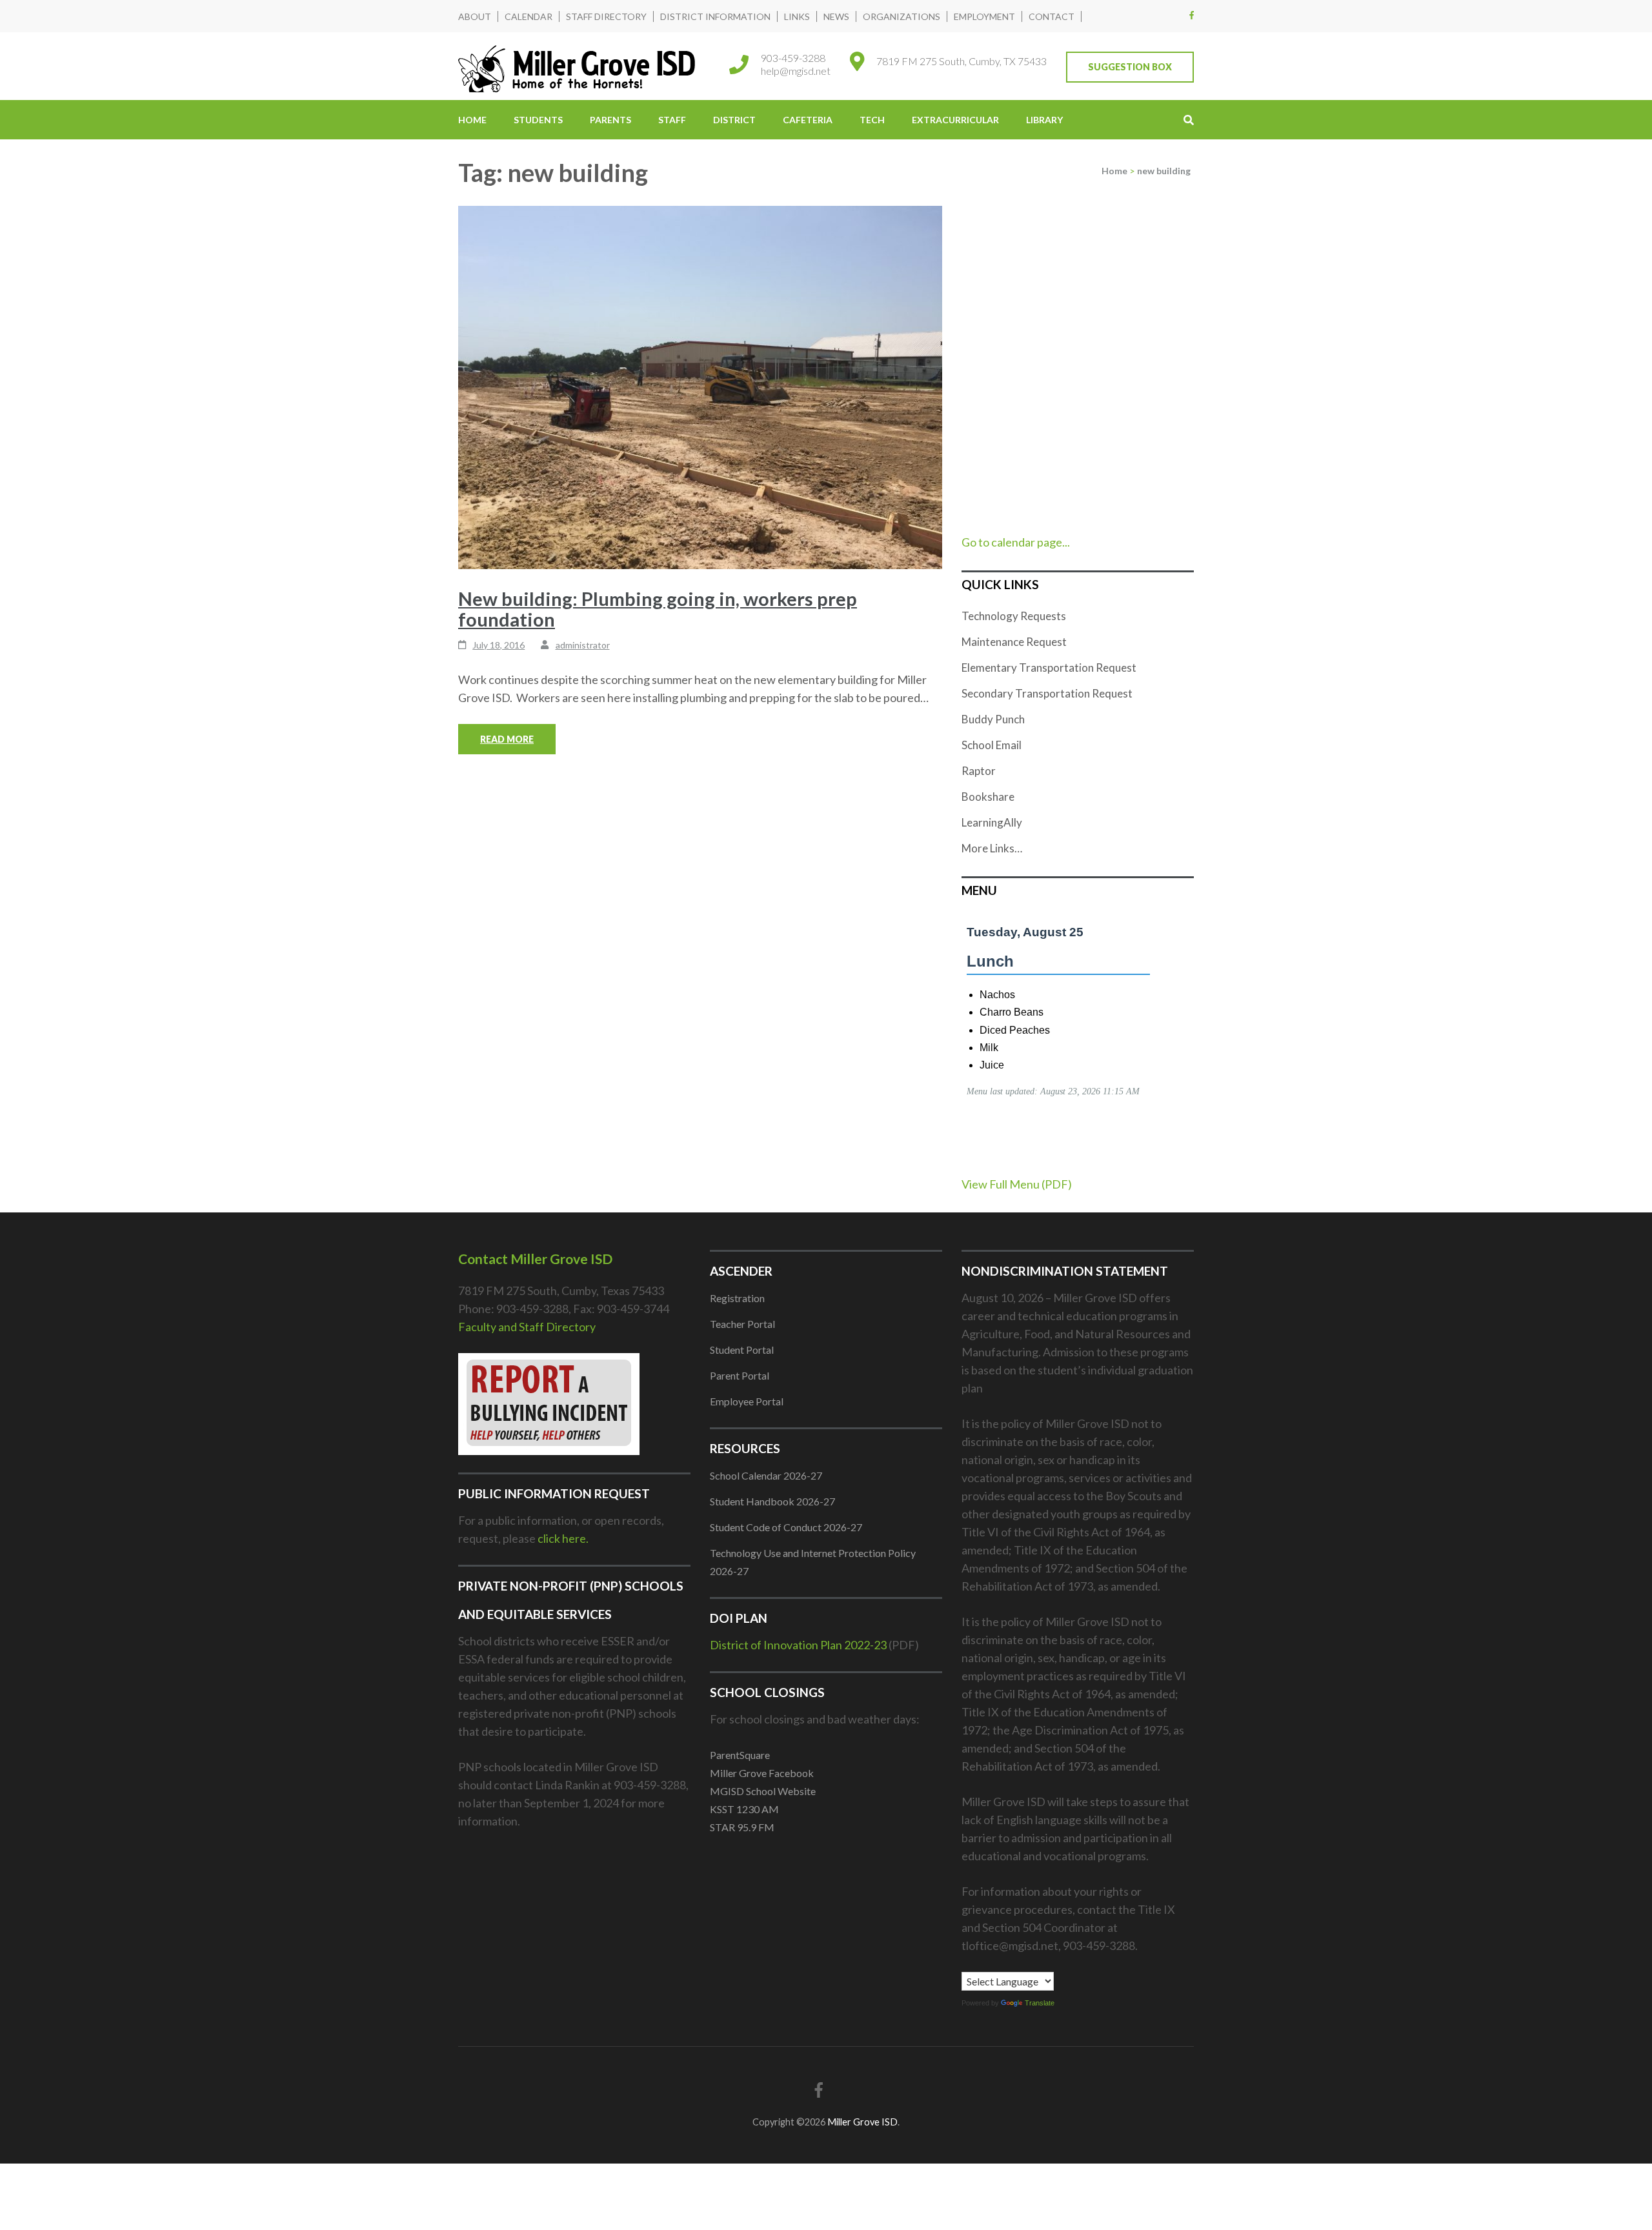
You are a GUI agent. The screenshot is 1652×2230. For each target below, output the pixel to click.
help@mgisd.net (796, 71)
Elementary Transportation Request (1049, 668)
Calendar (529, 16)
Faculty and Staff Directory (527, 1327)
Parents (610, 120)
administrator (583, 645)
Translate (1040, 2003)
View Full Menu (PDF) (1017, 1184)
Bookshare (988, 797)
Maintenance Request (1014, 642)
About (475, 16)
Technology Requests (1014, 616)
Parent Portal (740, 1375)
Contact (1052, 16)
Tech (872, 120)
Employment (984, 16)
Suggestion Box (1130, 67)
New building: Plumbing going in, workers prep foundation (658, 609)
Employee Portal (747, 1401)
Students (538, 120)
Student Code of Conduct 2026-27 (786, 1527)
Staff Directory (606, 16)
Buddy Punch (993, 719)
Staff (672, 120)
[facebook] (1192, 15)
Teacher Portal (742, 1324)
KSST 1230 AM (744, 1809)
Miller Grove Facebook (762, 1773)
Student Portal (742, 1350)
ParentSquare (740, 1755)
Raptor (979, 771)
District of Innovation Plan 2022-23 (798, 1645)
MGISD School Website (763, 1791)
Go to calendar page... (1016, 542)
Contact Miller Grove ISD (535, 1259)
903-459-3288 (793, 58)
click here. (563, 1538)
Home (472, 120)
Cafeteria (808, 120)
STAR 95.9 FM (742, 1827)
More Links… (992, 848)
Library (1044, 120)
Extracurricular (955, 120)
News (836, 16)
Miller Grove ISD (862, 2122)
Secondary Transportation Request (1047, 693)
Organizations (902, 16)
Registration (737, 1298)
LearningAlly (992, 822)
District (734, 120)
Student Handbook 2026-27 (772, 1501)
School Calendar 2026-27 (766, 1475)
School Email (992, 745)
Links (797, 16)
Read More (507, 739)
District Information (715, 16)
